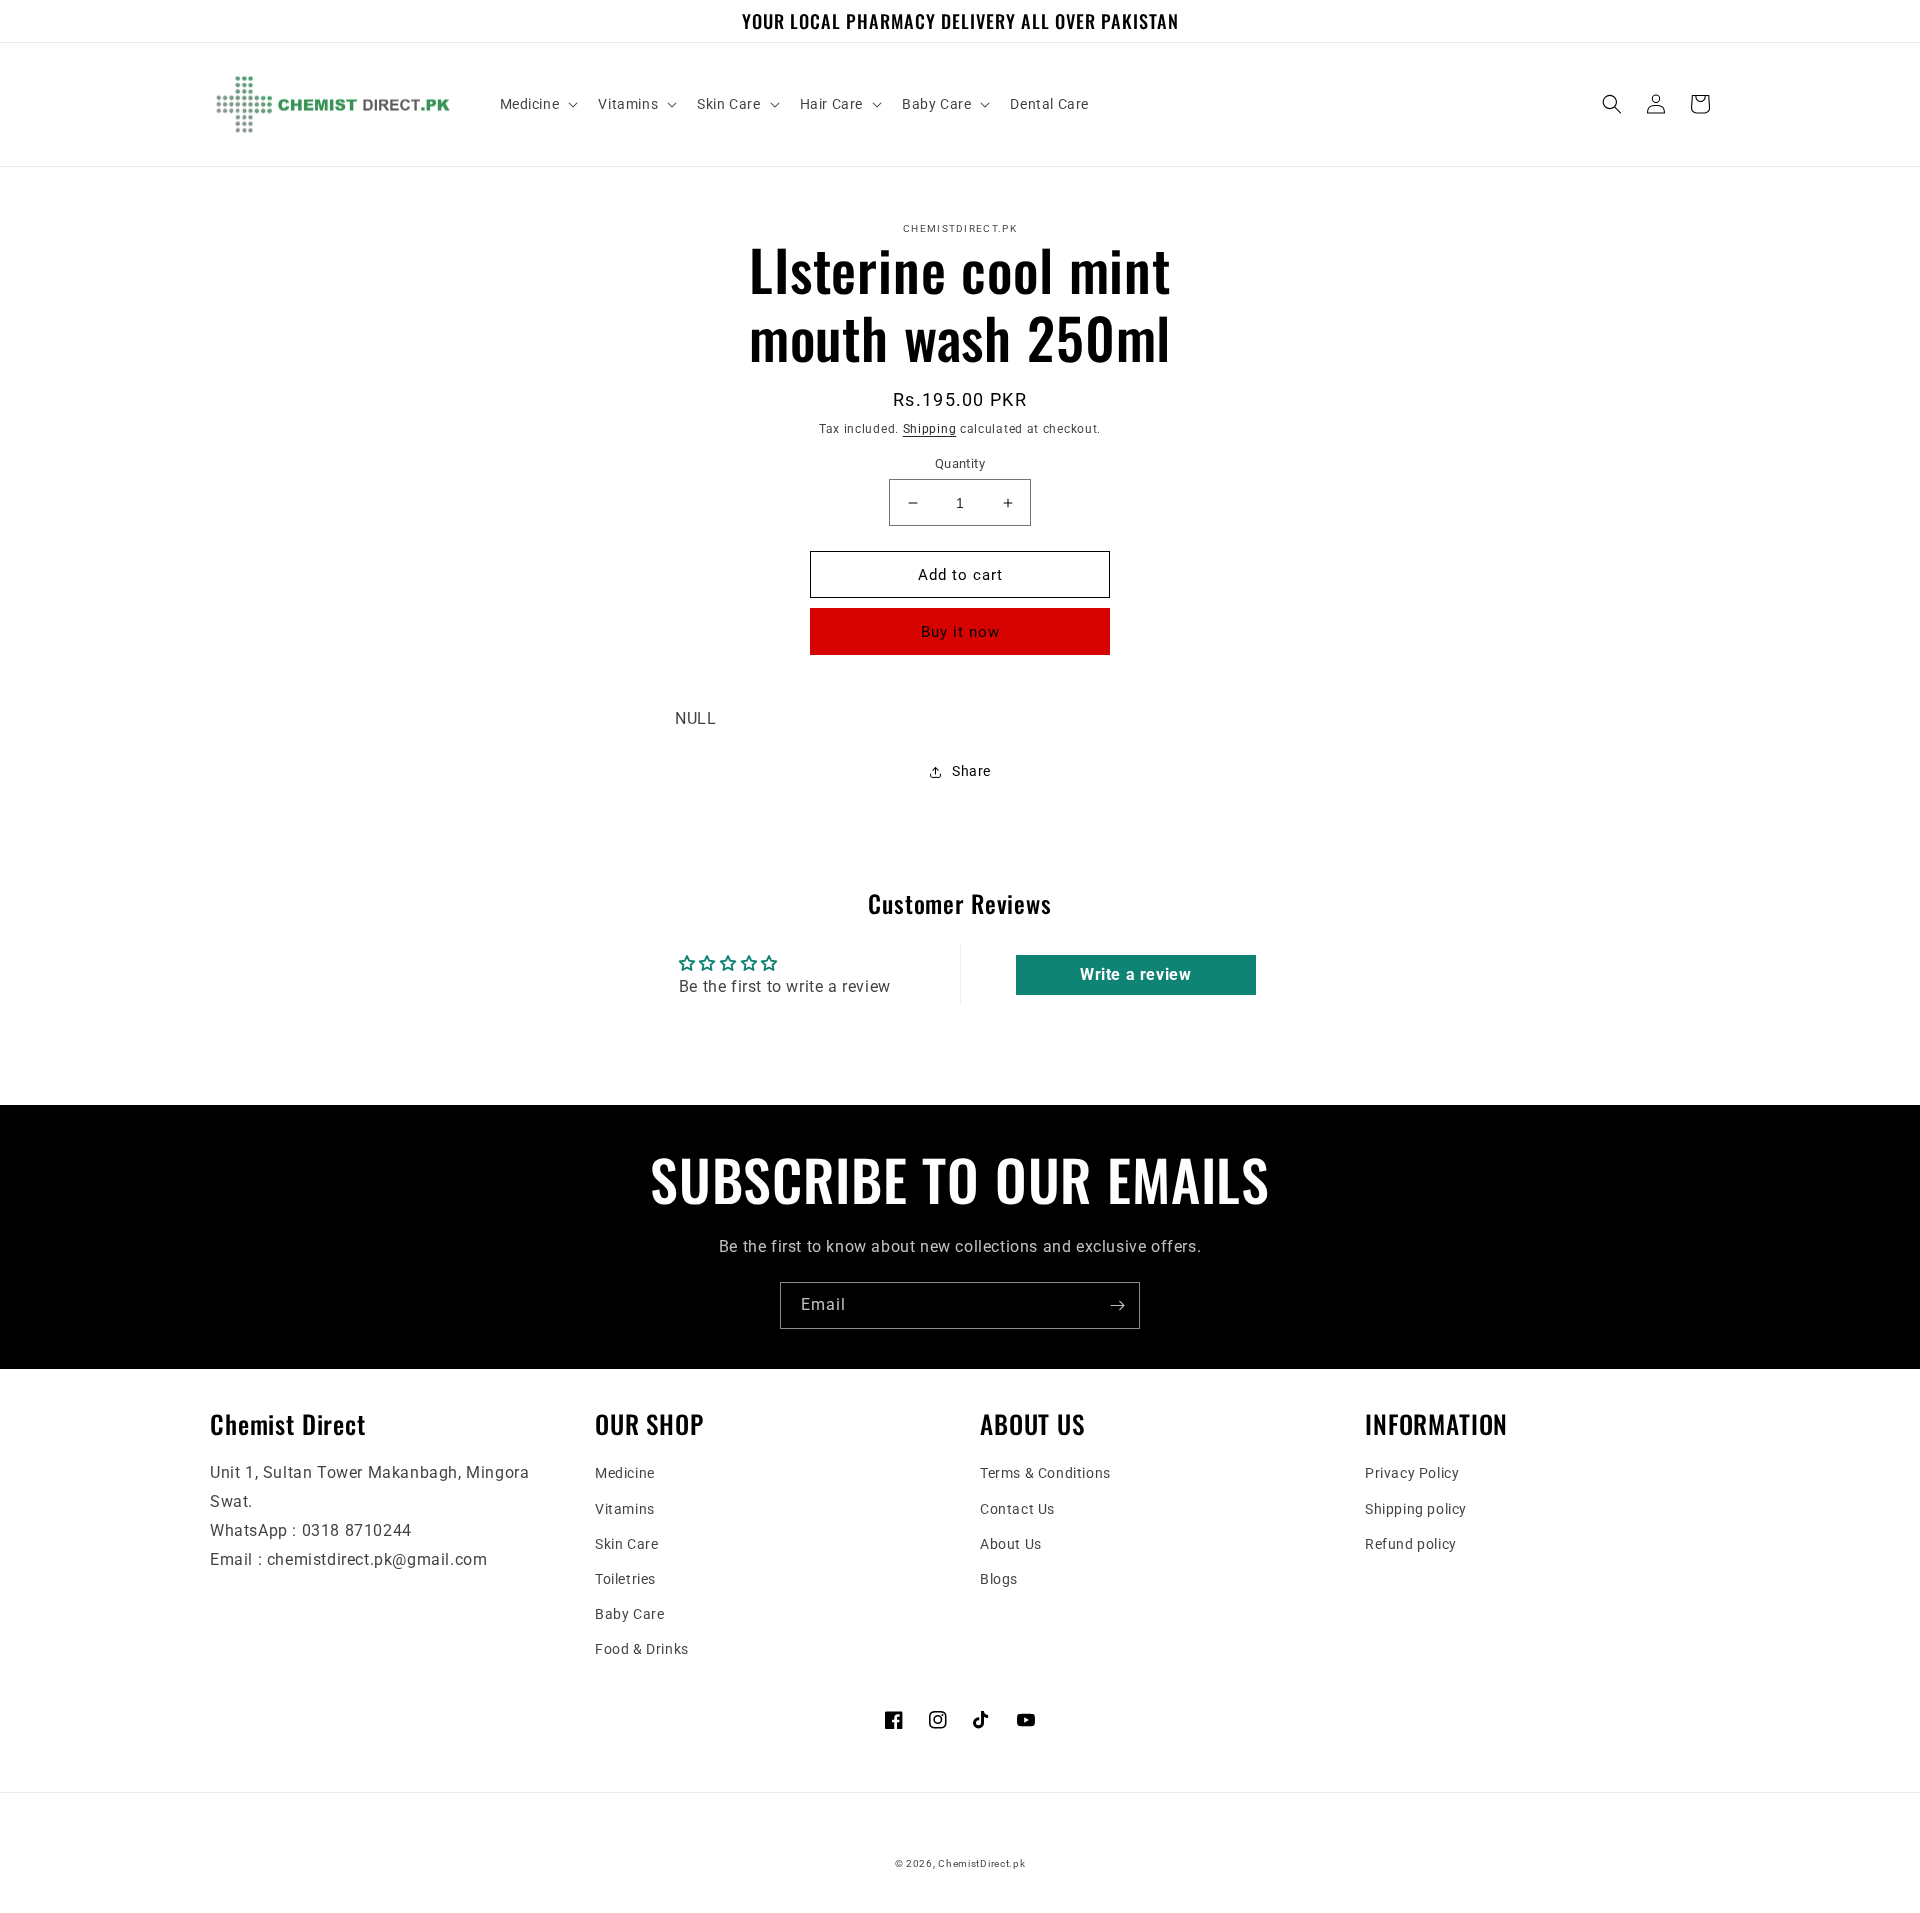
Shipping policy (1416, 1509)
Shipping (930, 429)
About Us (1011, 1544)
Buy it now (960, 632)
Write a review (1135, 974)
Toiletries (625, 1579)
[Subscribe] (1117, 1305)
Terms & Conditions (1045, 1473)
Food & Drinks (642, 1649)
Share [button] (971, 771)
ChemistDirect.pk (981, 1863)
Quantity (960, 463)
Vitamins (625, 1509)
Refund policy (1411, 1544)
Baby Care (629, 1614)
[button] (537, 104)
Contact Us (1017, 1509)
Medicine (625, 1473)
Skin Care (626, 1544)
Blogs (999, 1579)
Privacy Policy (1412, 1473)
